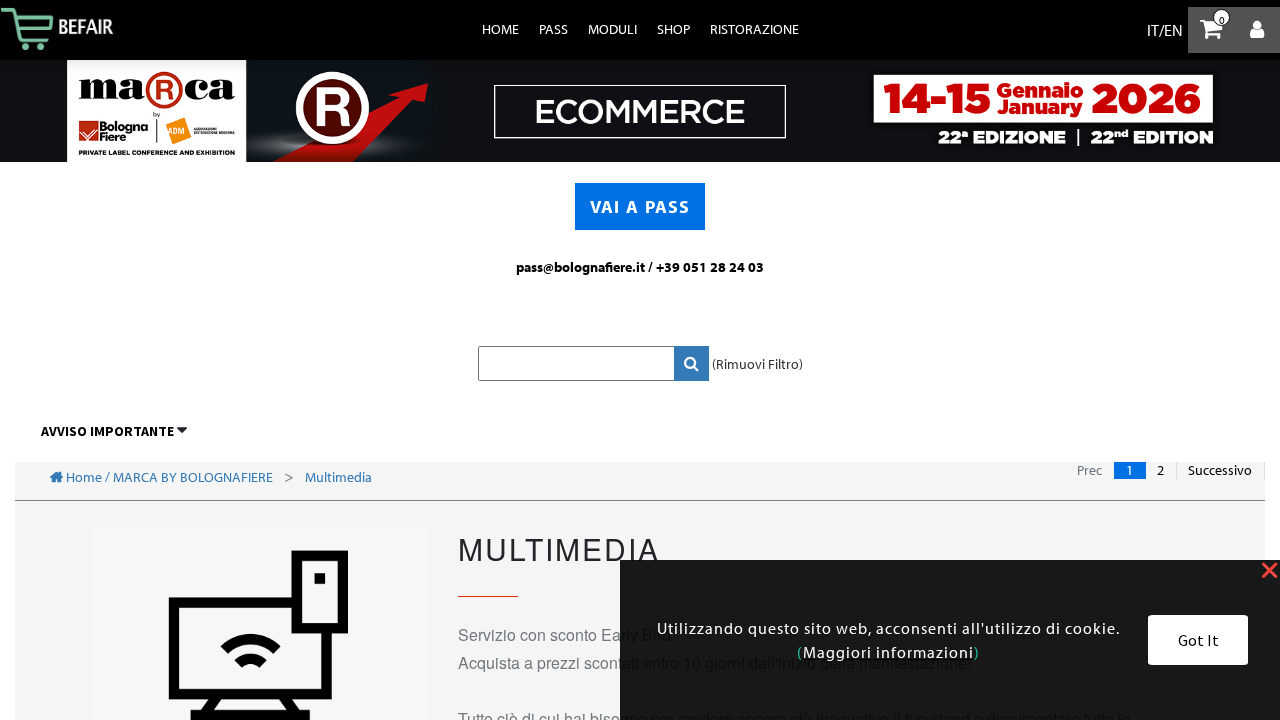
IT (1153, 30)
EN (1173, 30)
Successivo (1220, 470)
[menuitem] (500, 29)
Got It (1198, 640)
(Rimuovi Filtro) (757, 364)
